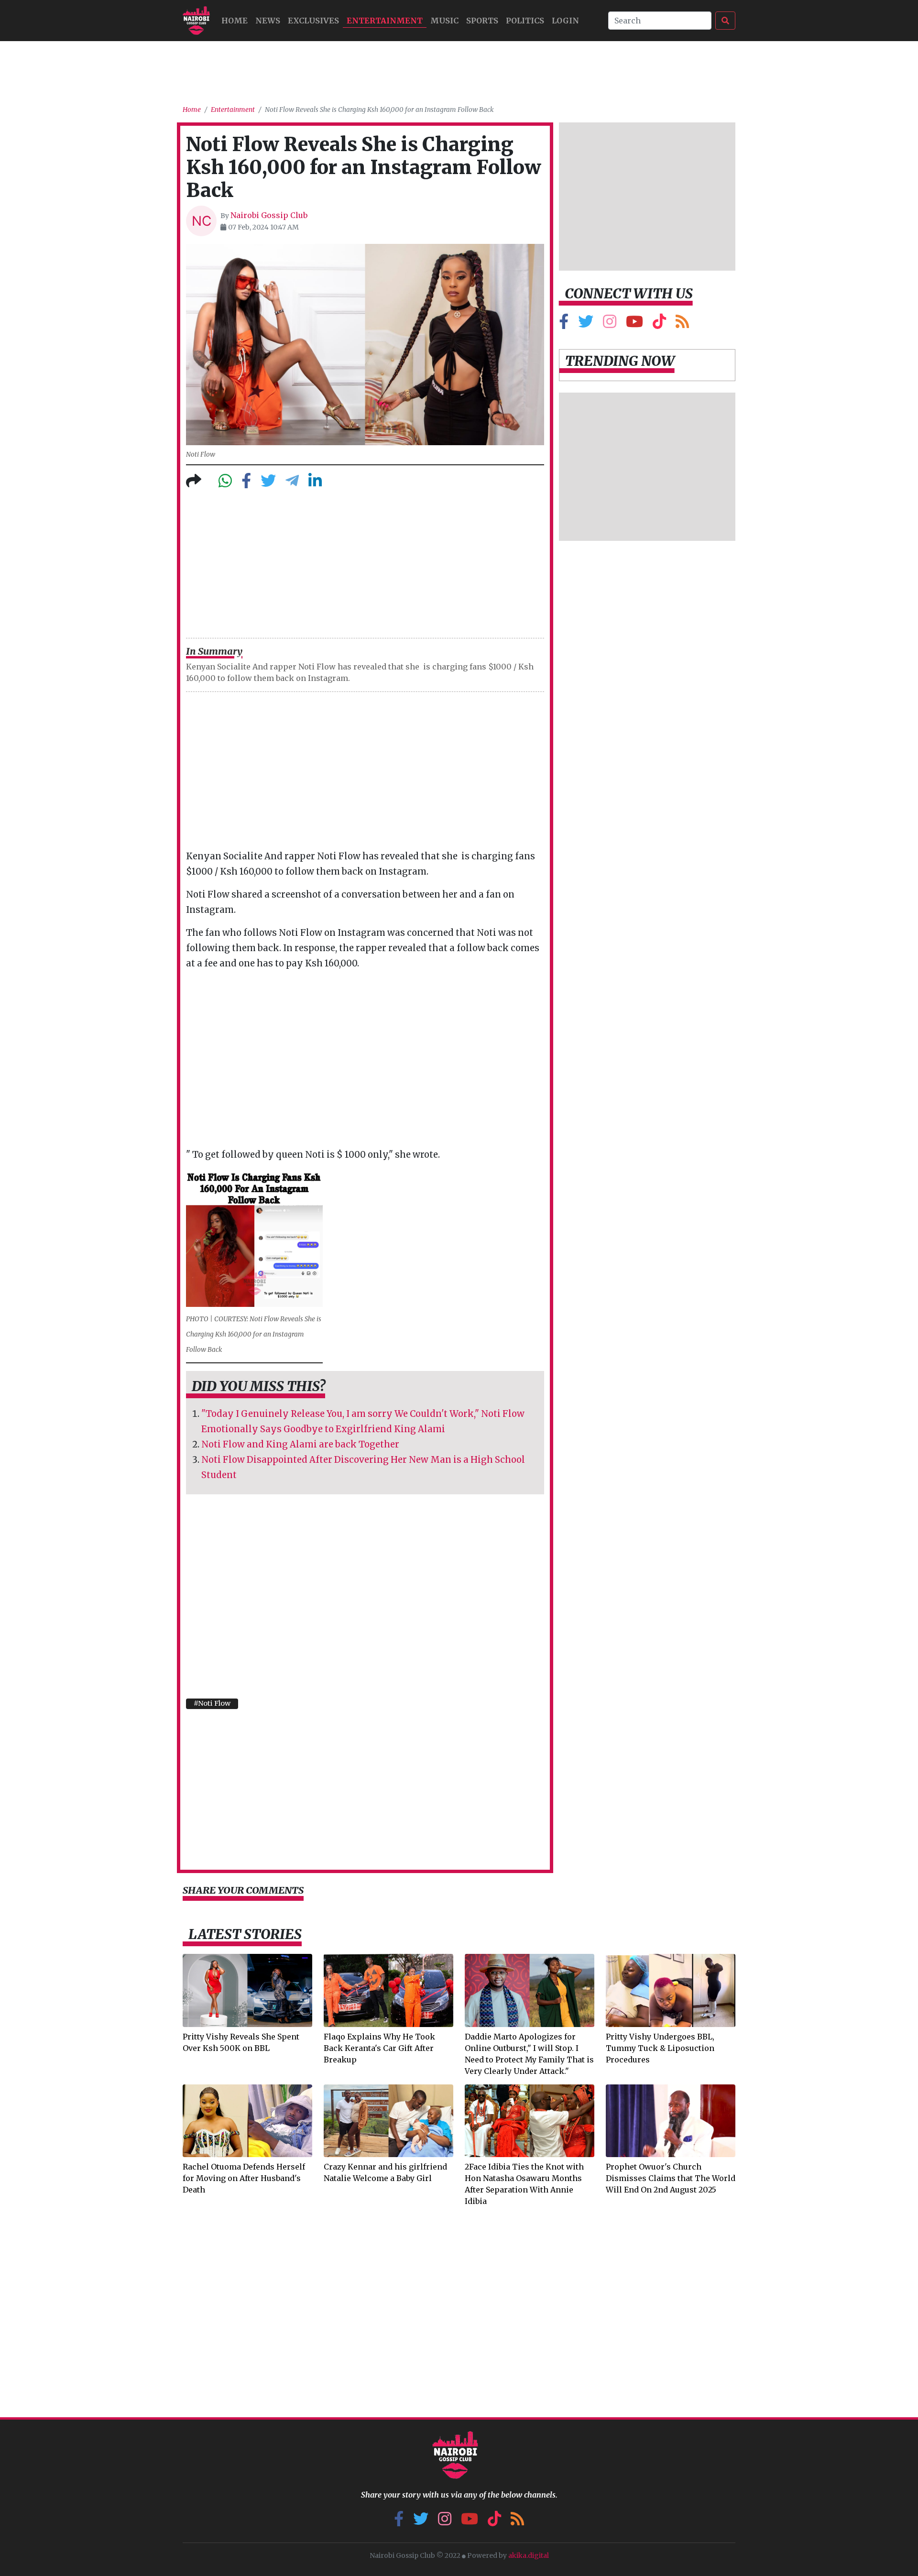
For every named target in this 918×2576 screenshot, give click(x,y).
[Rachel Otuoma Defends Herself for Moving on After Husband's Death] (247, 2120)
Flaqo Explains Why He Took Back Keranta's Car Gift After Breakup (379, 2048)
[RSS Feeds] (682, 324)
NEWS (268, 21)
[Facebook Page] (564, 324)
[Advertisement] (459, 69)
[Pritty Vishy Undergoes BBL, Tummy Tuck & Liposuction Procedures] (671, 1990)
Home (192, 110)
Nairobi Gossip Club (269, 215)
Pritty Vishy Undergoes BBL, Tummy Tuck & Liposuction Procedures (660, 2048)
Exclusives (313, 21)
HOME (235, 21)
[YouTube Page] (634, 324)
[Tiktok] (659, 324)
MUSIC (444, 21)
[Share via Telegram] (292, 483)
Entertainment (385, 21)
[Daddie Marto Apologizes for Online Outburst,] (530, 1990)
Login (565, 21)
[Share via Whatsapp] (225, 483)
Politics (525, 21)
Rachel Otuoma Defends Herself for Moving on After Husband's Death (244, 2178)
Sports (482, 21)
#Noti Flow (212, 1703)
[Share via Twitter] (268, 483)
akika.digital (529, 2555)
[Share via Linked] (315, 483)
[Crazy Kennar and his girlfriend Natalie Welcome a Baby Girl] (388, 2120)
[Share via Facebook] (246, 483)
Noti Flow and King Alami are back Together (300, 1444)
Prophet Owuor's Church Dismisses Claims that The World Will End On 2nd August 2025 (671, 2178)
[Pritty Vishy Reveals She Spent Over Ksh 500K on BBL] (247, 1990)
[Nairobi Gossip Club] (196, 21)
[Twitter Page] (586, 324)
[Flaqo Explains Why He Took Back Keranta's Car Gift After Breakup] (388, 1990)
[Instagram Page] (610, 324)
